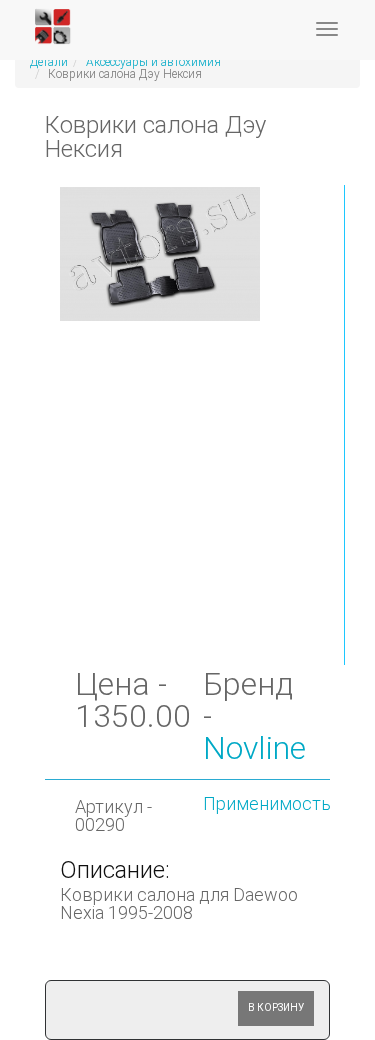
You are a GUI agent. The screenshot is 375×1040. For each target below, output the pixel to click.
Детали (49, 62)
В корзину (276, 1007)
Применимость (267, 803)
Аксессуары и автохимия (153, 62)
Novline (254, 748)
